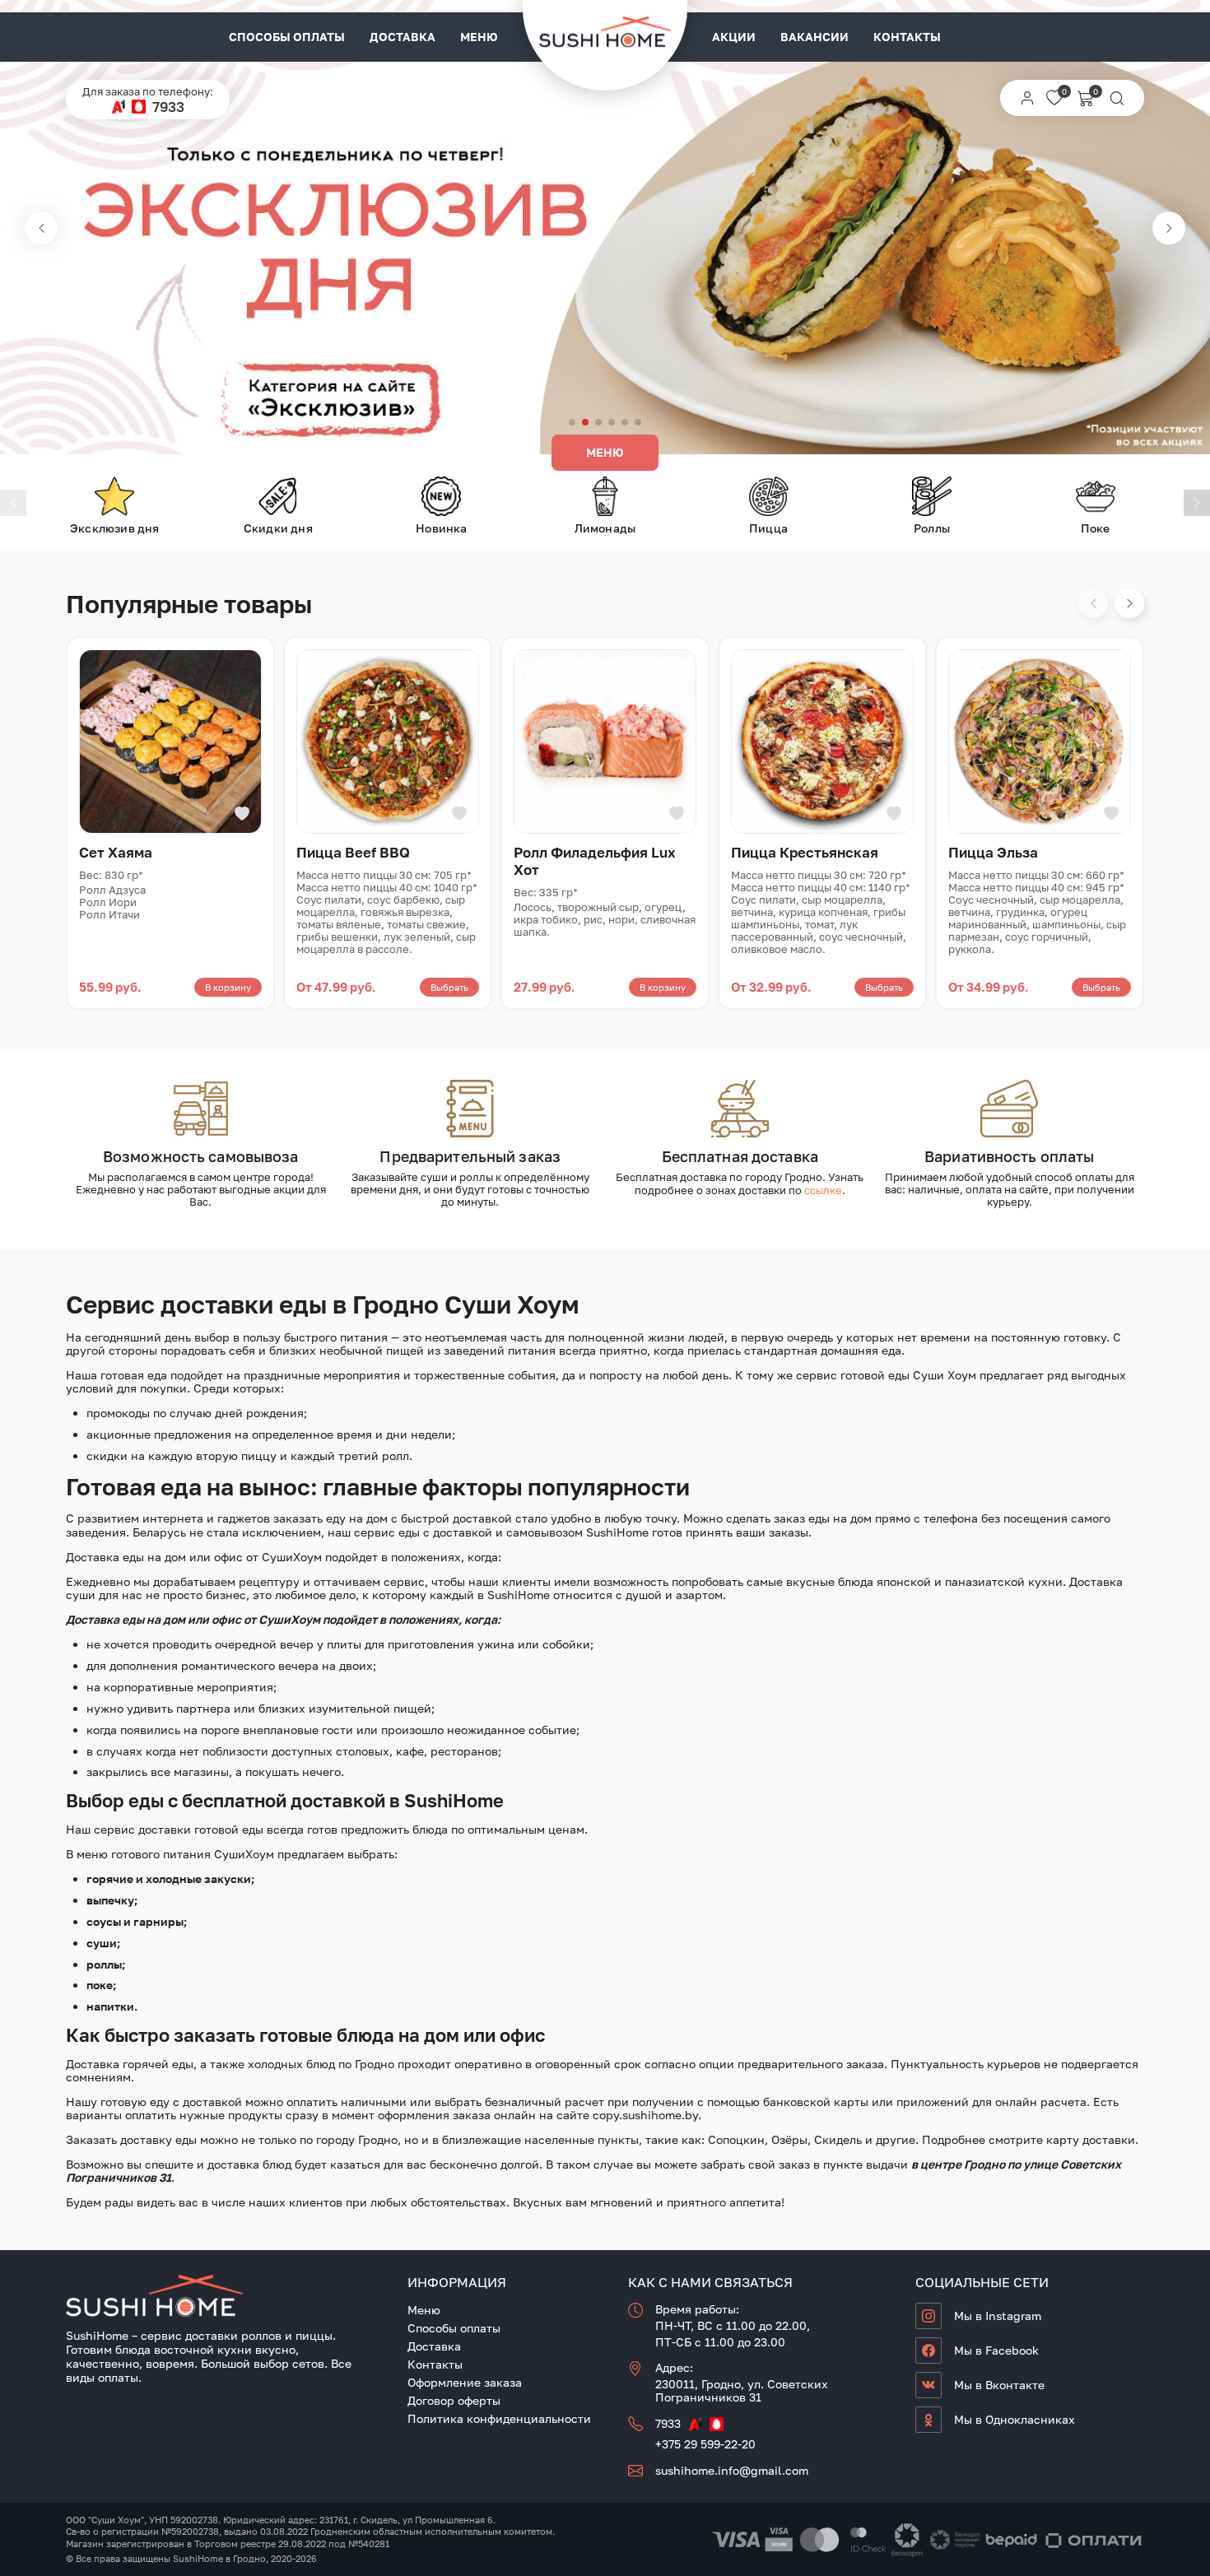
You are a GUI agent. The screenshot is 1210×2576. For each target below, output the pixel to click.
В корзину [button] (228, 987)
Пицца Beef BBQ (353, 852)
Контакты (907, 37)
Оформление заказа (465, 2382)
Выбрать (449, 987)
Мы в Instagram (998, 2316)
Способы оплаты (287, 37)
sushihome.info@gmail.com (732, 2470)
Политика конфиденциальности (499, 2418)
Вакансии (814, 37)
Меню (479, 37)
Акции (734, 37)
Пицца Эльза (993, 852)
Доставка (403, 37)
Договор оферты (454, 2400)
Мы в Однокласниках (1015, 2419)
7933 (168, 107)
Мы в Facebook (996, 2350)
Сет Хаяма (116, 852)
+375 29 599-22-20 (705, 2444)
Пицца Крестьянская (805, 852)
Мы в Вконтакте (999, 2385)
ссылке (823, 1190)
